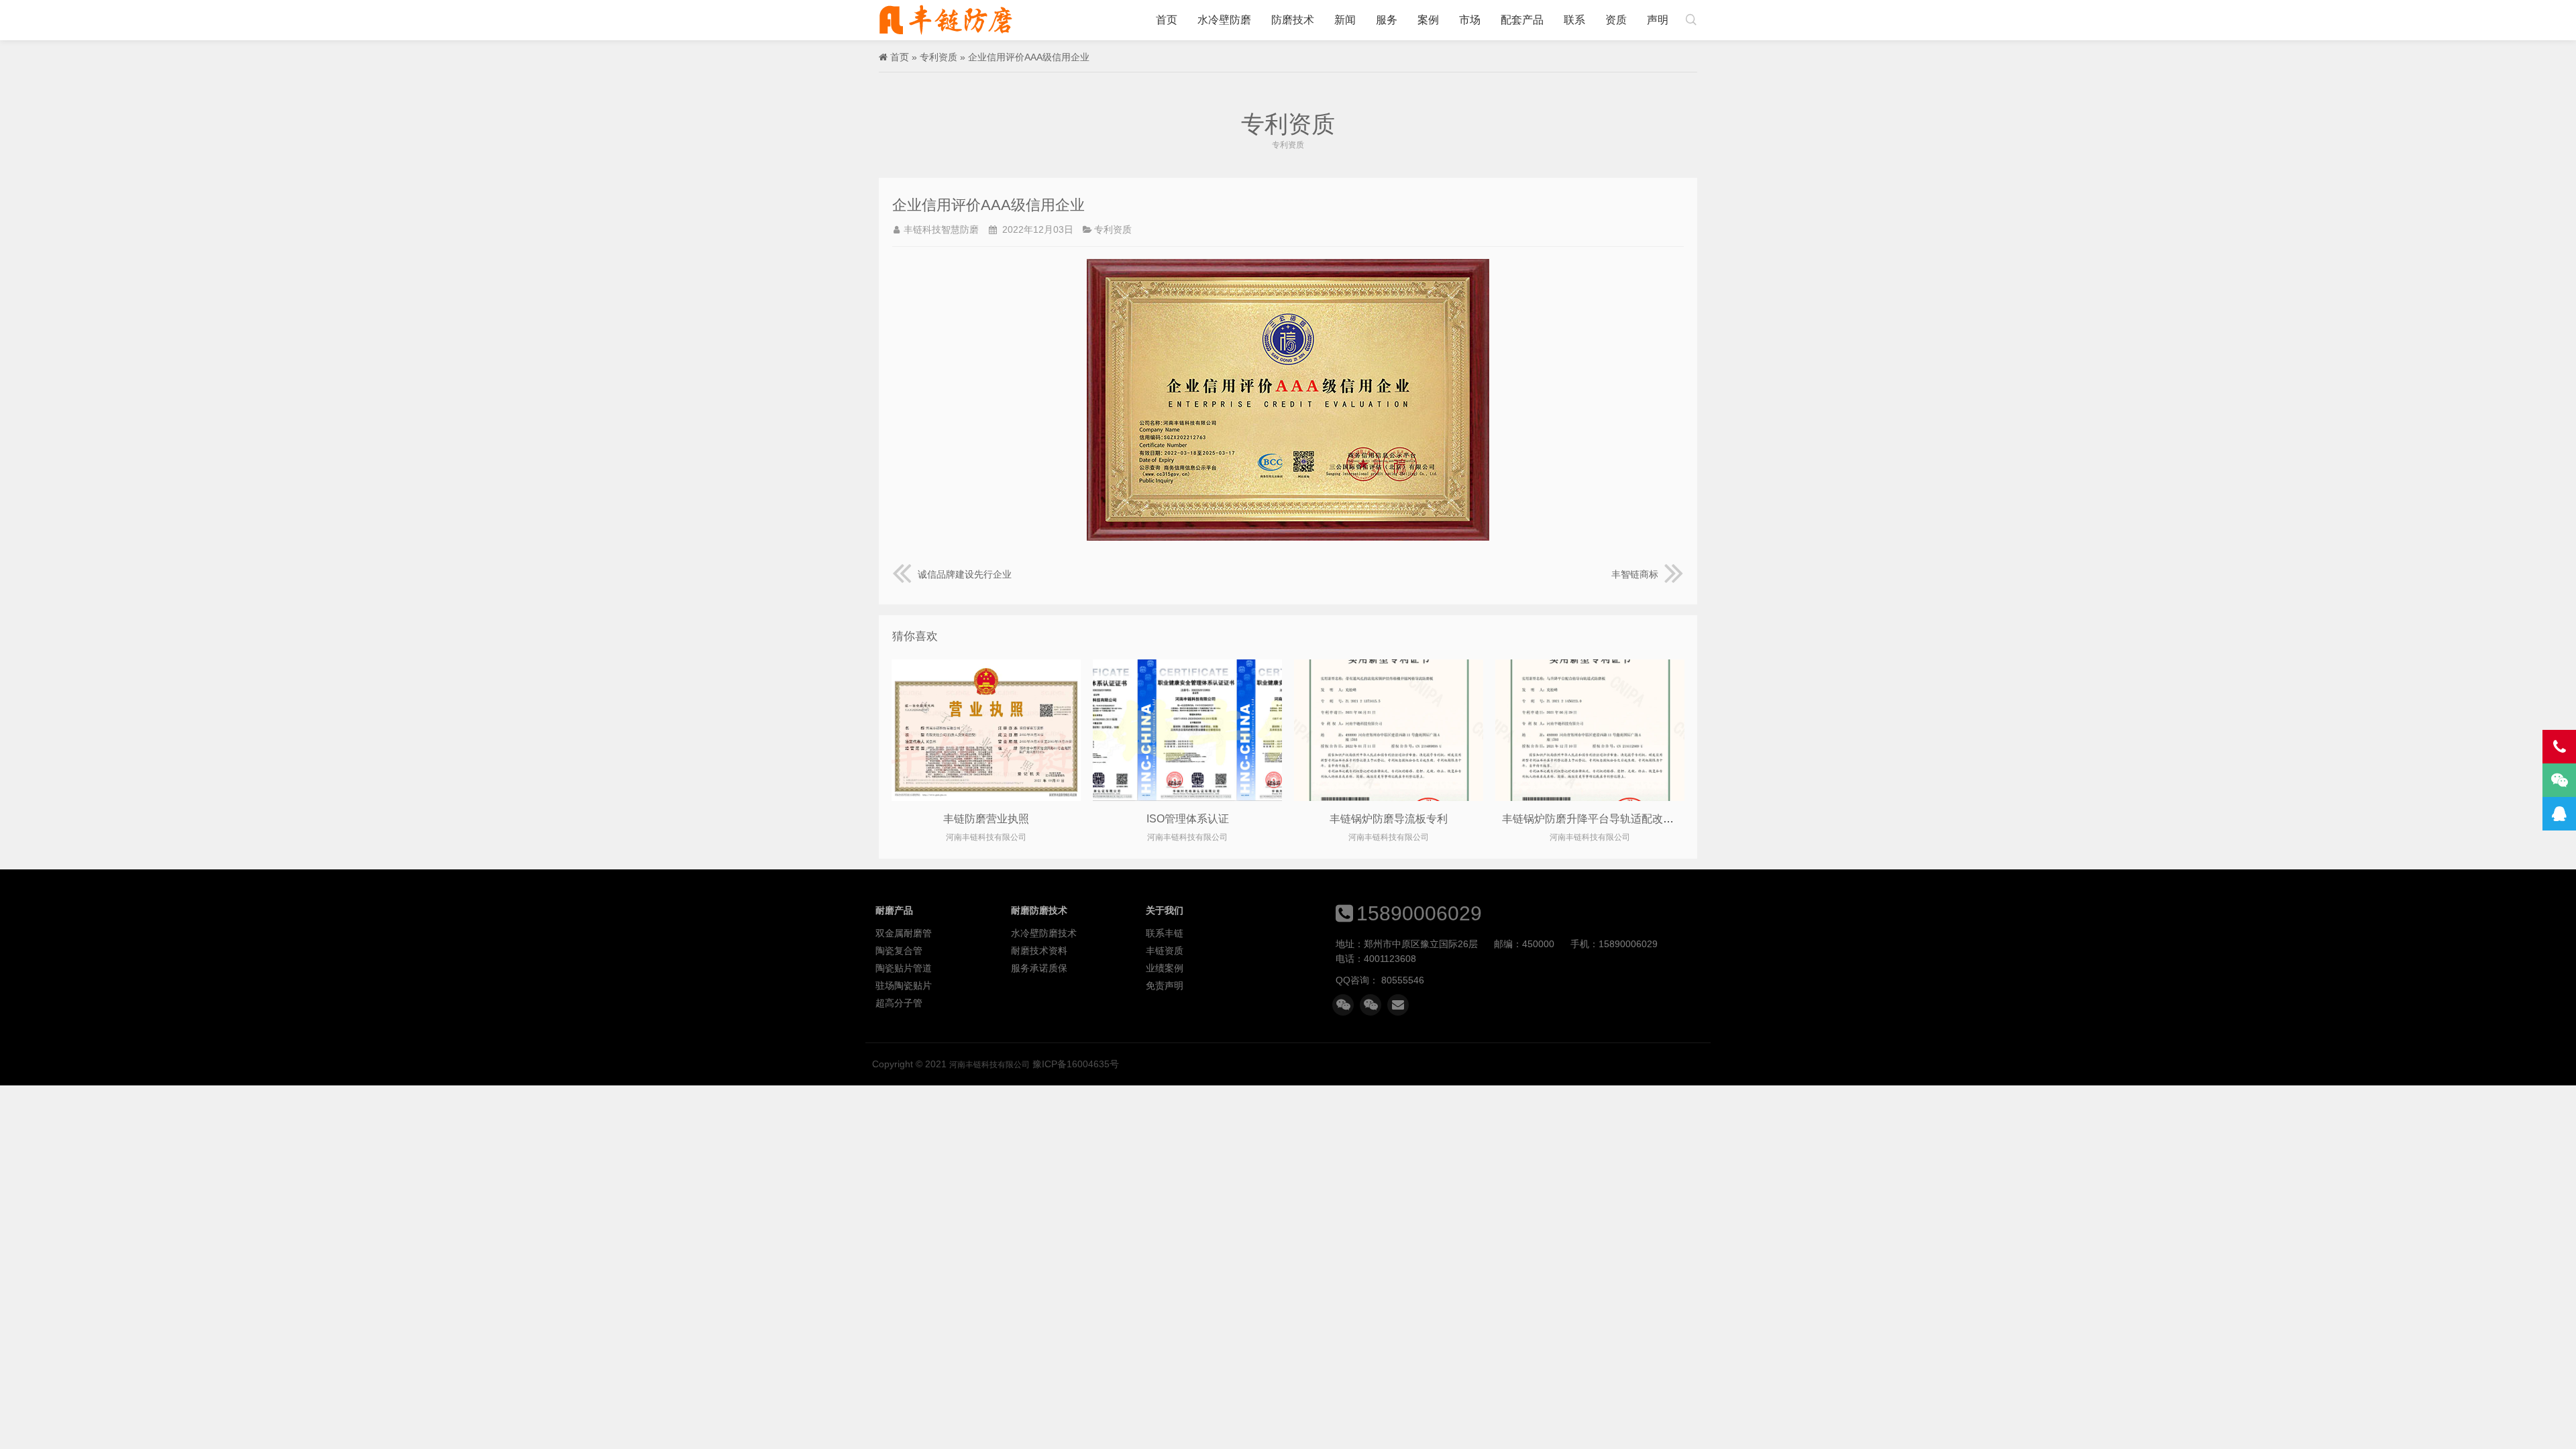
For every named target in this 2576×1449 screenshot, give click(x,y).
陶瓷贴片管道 (904, 968)
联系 (1574, 20)
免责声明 (1165, 985)
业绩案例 (1165, 968)
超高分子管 (899, 1003)
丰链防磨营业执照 (986, 819)
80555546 (1403, 980)
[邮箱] (1398, 1005)
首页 (1167, 20)
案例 (1428, 20)
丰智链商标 (1635, 574)
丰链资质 (1165, 951)
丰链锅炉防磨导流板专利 (1389, 819)
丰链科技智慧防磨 (941, 229)
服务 (1387, 20)
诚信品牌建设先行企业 (965, 574)
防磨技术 (1293, 20)
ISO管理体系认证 (1188, 819)
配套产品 (1522, 20)
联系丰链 (1165, 933)
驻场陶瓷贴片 (904, 985)
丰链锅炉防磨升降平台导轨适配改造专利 (1599, 819)
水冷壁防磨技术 (1044, 933)
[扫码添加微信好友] (1343, 1005)
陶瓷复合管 (899, 951)
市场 (1470, 20)
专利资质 (938, 57)
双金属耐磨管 (904, 933)
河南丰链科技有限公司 (946, 20)
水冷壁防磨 (1224, 20)
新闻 (1345, 20)
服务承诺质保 (1039, 968)
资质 (1616, 20)
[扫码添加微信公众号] (1371, 1005)
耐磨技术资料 (1039, 951)
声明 (1658, 20)
